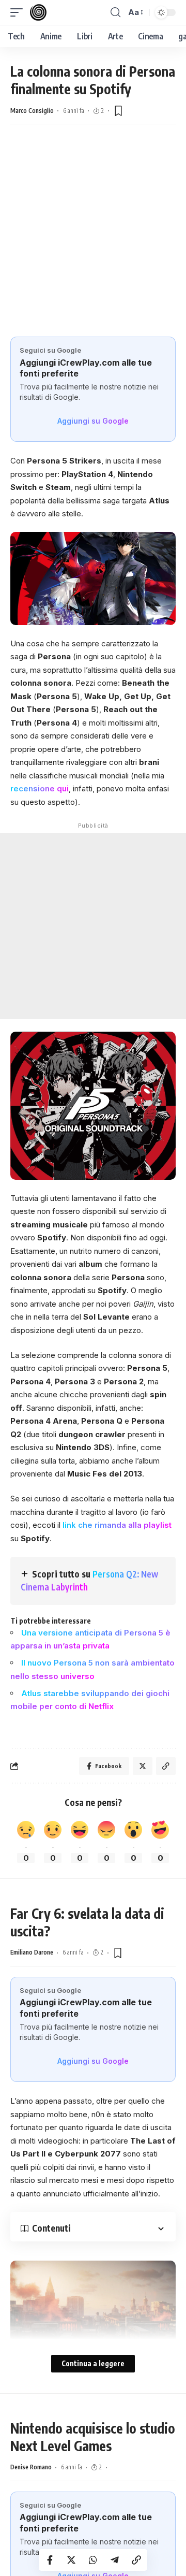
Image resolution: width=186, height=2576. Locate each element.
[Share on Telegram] (115, 2560)
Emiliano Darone (32, 1952)
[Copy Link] (136, 2560)
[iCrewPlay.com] (38, 12)
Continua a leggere (93, 2363)
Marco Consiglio (32, 111)
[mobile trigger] (19, 12)
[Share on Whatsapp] (93, 2560)
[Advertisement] (93, 228)
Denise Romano (31, 2467)
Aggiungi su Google (93, 421)
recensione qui (40, 788)
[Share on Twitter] (71, 2560)
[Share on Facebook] (50, 2560)
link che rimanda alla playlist (117, 1525)
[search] (115, 12)
